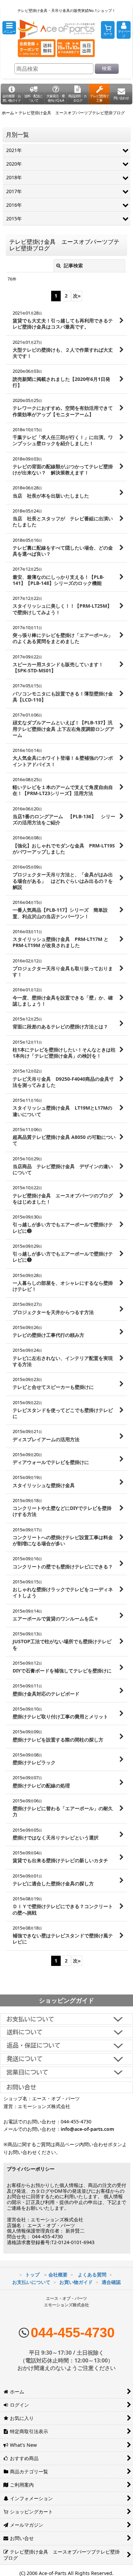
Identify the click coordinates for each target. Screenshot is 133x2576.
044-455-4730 (73, 2333)
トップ (32, 2275)
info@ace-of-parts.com (87, 2129)
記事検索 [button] (73, 265)
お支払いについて (31, 2282)
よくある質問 (92, 2275)
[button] (9, 28)
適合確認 (111, 2282)
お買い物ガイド (76, 2282)
